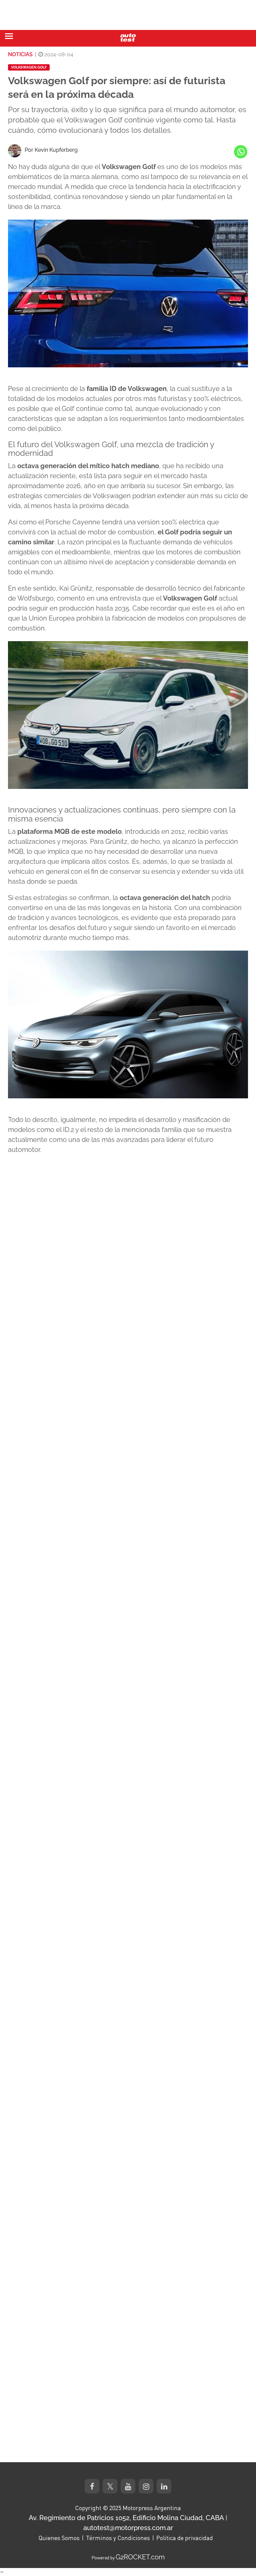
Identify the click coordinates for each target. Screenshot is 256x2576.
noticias (20, 54)
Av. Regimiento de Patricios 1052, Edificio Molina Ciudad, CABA (126, 2518)
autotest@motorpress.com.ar (128, 2528)
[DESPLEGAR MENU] (9, 36)
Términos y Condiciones (118, 2538)
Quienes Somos (59, 2538)
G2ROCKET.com (140, 2557)
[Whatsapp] (241, 152)
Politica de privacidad (185, 2538)
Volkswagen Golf (29, 67)
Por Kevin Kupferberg (51, 150)
